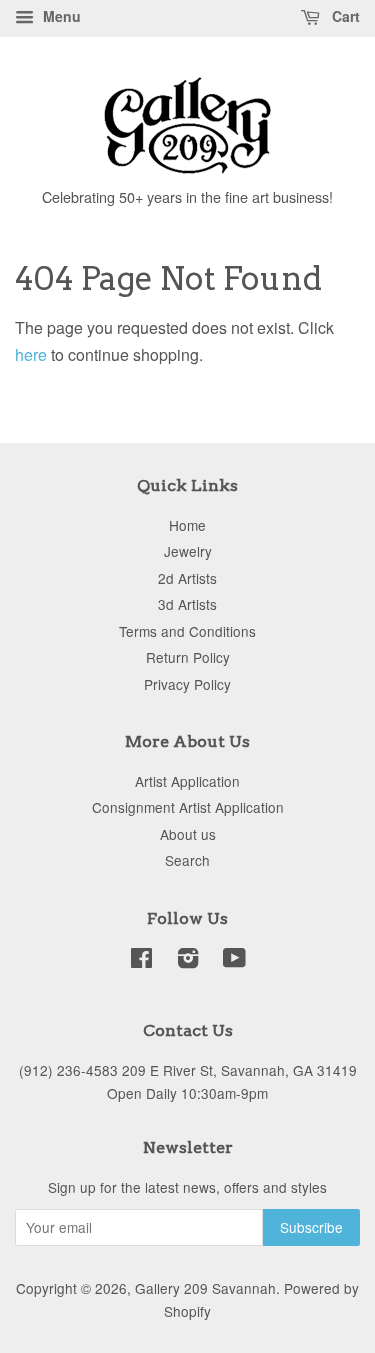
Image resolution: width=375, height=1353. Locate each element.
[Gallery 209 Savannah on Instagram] (188, 961)
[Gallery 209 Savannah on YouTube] (234, 961)
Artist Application (187, 781)
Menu (60, 16)
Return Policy (188, 657)
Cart (344, 16)
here (31, 354)
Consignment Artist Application (188, 807)
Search (187, 860)
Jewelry (188, 551)
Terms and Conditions (187, 631)
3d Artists (187, 604)
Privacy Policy (187, 684)
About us (188, 834)
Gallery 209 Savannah (205, 1288)
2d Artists (187, 578)
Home (187, 525)
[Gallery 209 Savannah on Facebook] (141, 961)
